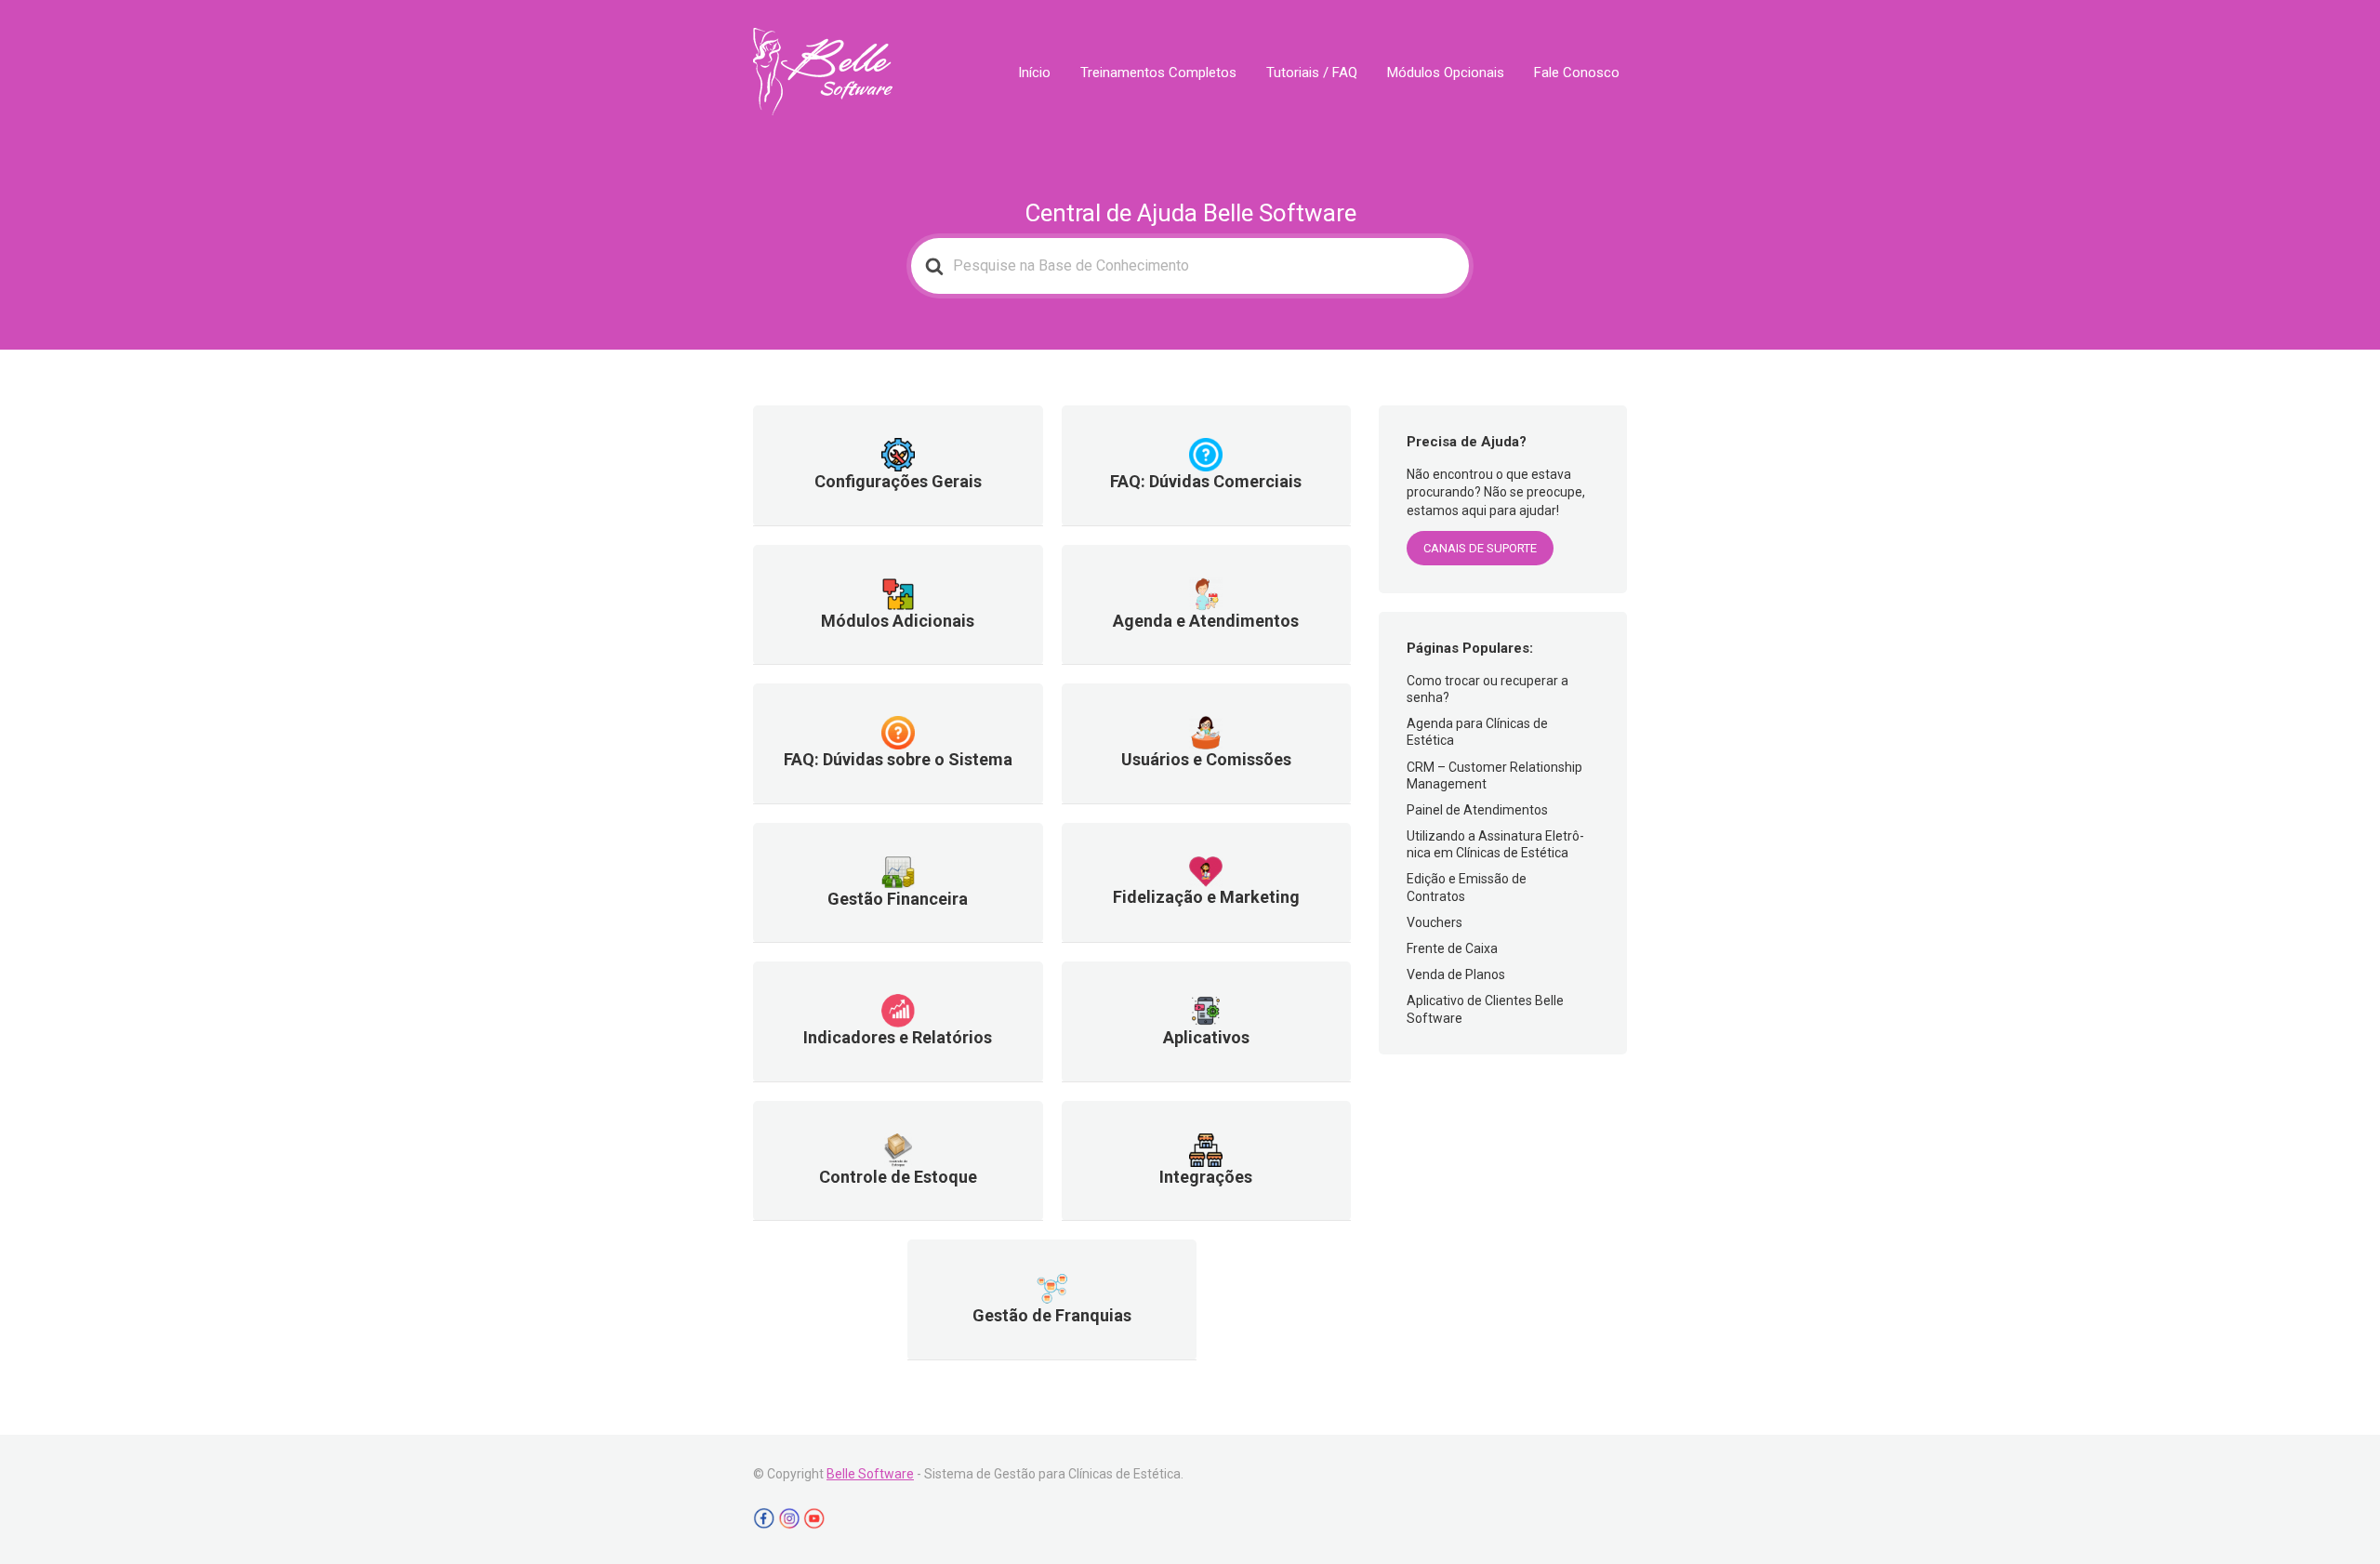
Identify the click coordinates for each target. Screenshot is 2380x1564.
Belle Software (870, 1474)
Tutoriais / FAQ (1312, 73)
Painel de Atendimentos (1477, 810)
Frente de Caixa (1452, 948)
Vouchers (1435, 922)
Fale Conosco (1577, 73)
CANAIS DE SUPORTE (1480, 548)
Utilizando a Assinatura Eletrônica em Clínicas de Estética (1495, 844)
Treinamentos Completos (1158, 73)
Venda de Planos (1456, 974)
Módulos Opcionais (1446, 73)
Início (1034, 73)
